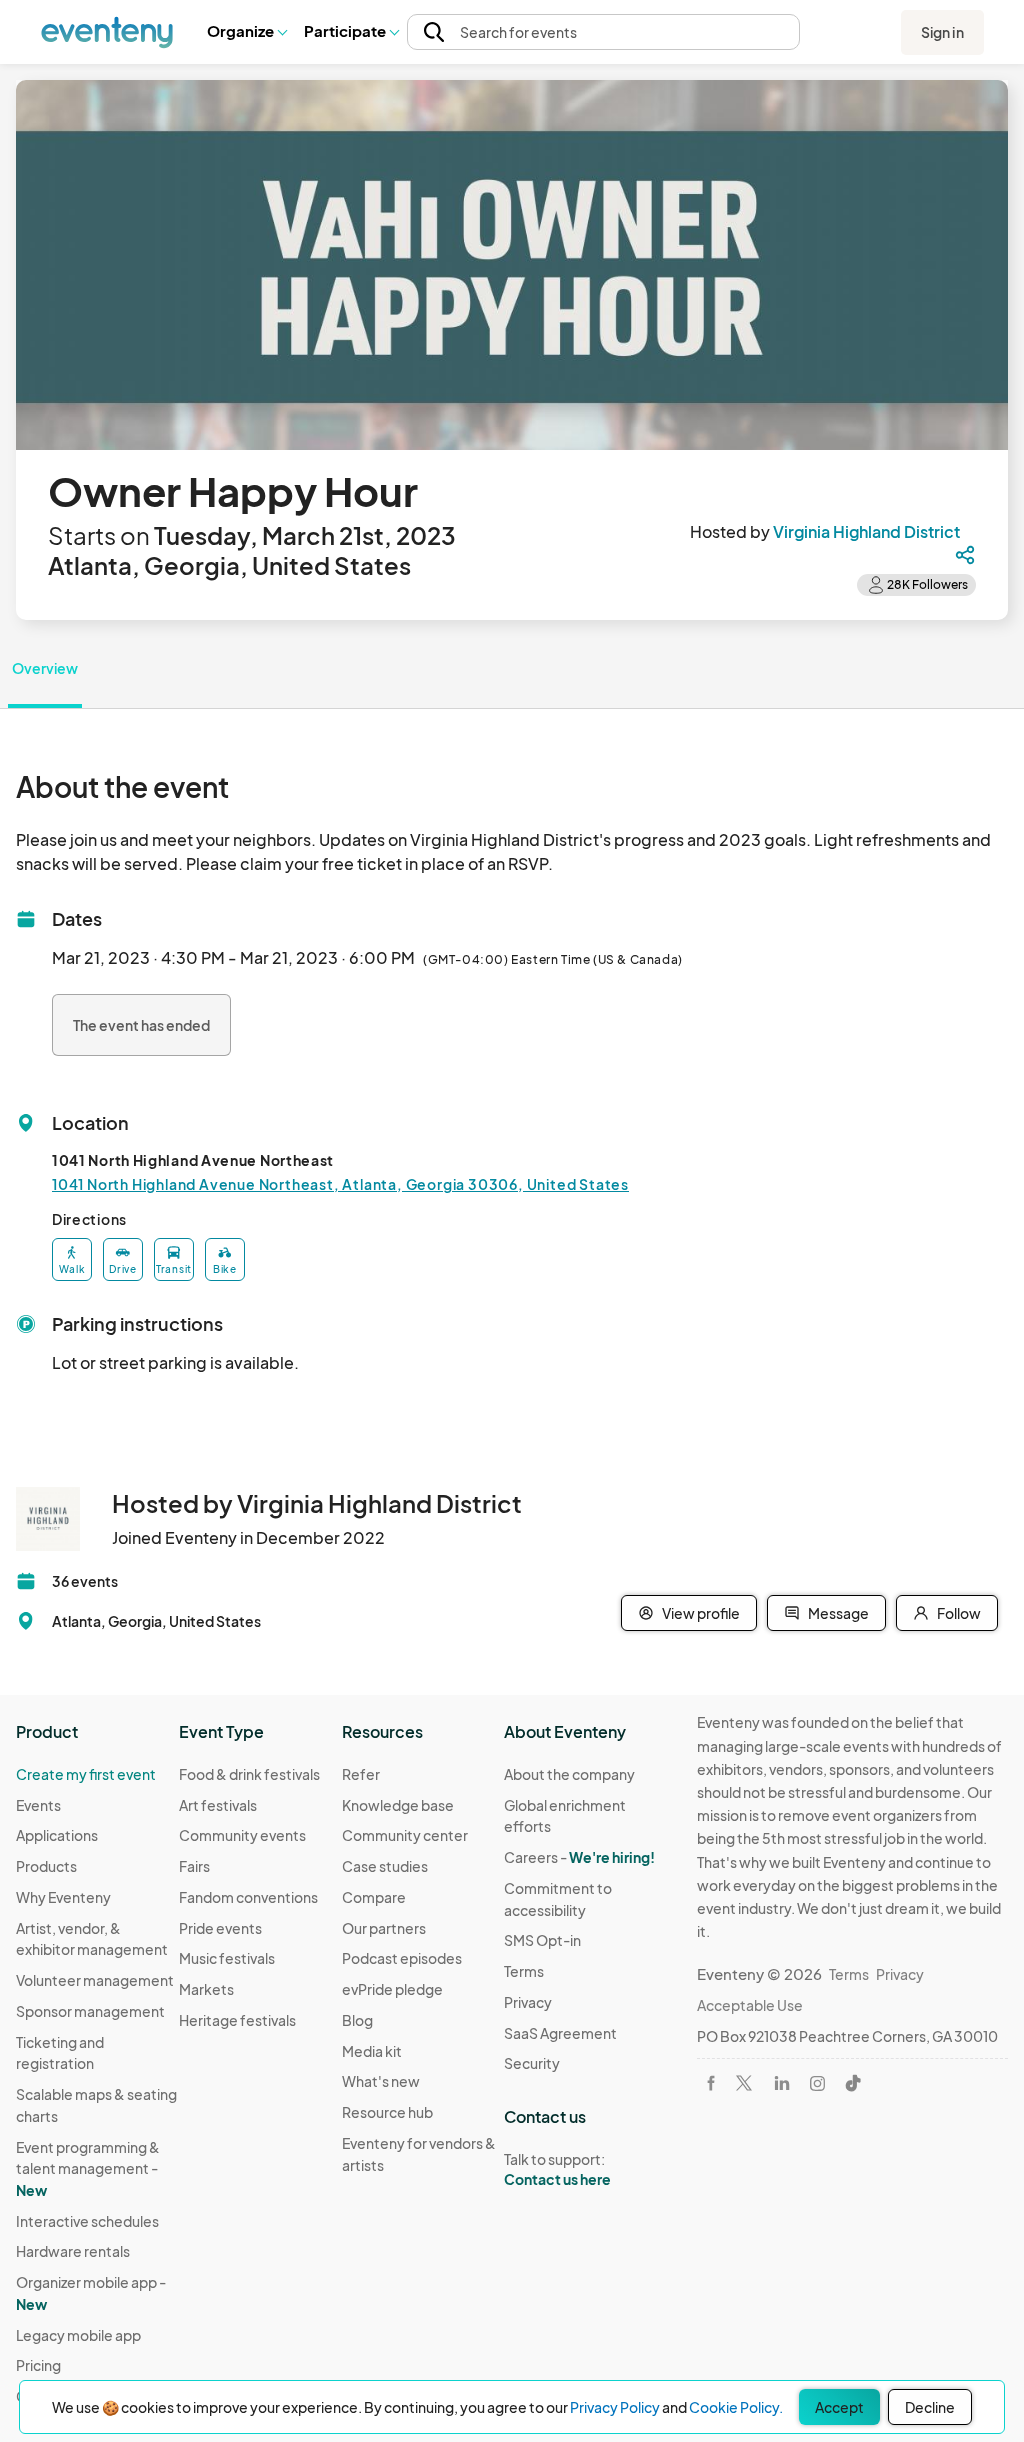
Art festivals (218, 1805)
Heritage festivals (237, 2020)
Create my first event (86, 1774)
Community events (242, 1835)
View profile (701, 1613)
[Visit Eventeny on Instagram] (817, 2083)
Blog (357, 2020)
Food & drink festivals (249, 1774)
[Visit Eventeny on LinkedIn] (782, 2083)
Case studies (385, 1866)
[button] (246, 32)
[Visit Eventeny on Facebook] (711, 2083)
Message (838, 1613)
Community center (405, 1835)
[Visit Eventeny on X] (744, 2083)
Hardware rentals (73, 2251)
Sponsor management (90, 2011)
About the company (569, 1774)
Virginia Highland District (866, 531)
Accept (839, 2407)
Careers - (579, 1857)
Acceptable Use (750, 2005)
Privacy (528, 2002)
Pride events (220, 1928)
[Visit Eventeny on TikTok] (853, 2083)
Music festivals (227, 1958)
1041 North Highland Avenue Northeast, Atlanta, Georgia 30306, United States (340, 1184)
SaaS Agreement (560, 2033)
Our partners (384, 1928)
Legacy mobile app (78, 2335)
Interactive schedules (87, 2221)
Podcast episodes (402, 1958)
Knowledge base (398, 1805)
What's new (381, 2081)
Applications (57, 1835)
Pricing (38, 2365)
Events (38, 1805)
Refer (361, 1774)
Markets (206, 1989)
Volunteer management (95, 1980)
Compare (374, 1897)
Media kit (372, 2051)
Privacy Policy (615, 2407)
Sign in (942, 32)
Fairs (194, 1866)
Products (46, 1866)
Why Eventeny (63, 1897)
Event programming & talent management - (88, 2168)
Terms (524, 1971)
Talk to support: (557, 2169)
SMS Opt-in (542, 1940)
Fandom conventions (248, 1897)
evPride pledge (392, 1989)
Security (532, 2063)
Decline (930, 2407)
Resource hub (387, 2112)
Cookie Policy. (736, 2407)
